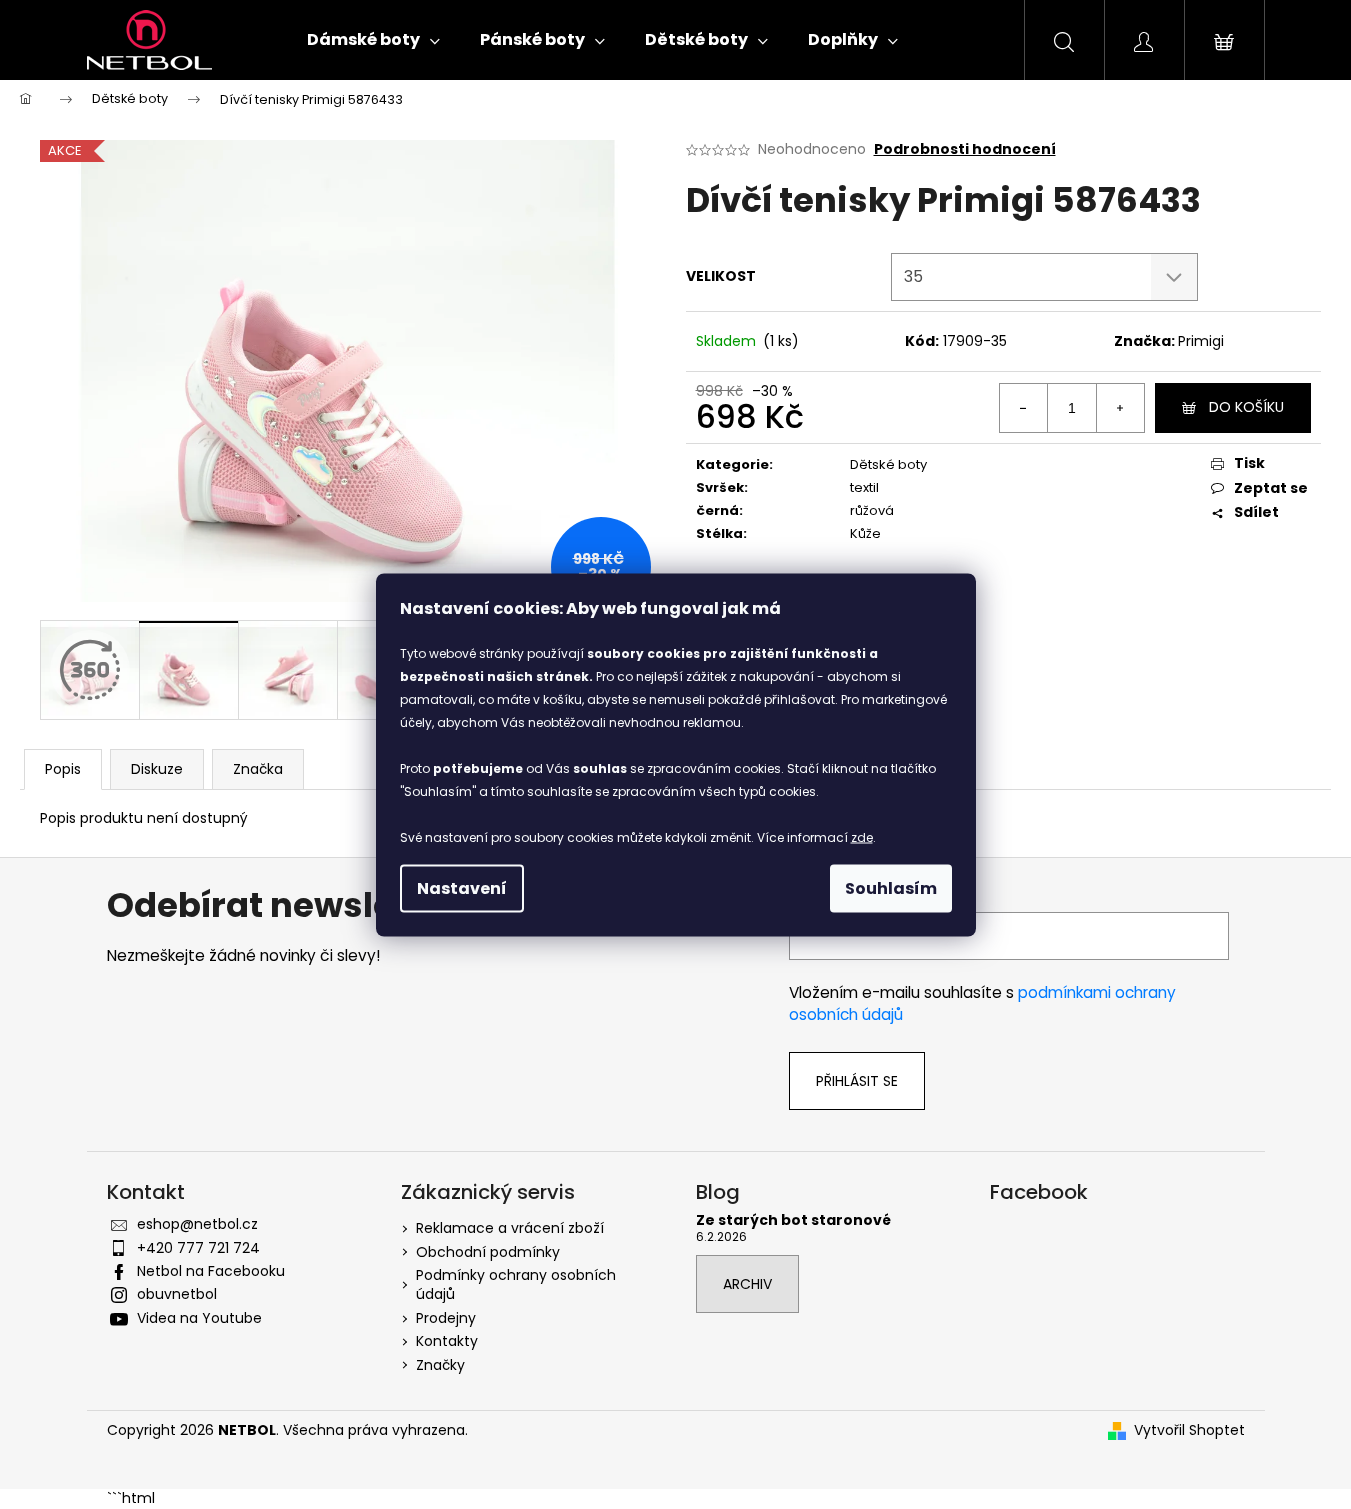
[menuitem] (373, 40)
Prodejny (446, 1318)
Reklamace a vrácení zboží (510, 1228)
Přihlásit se (857, 1081)
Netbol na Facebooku (211, 1271)
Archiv (747, 1284)
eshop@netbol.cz (197, 1224)
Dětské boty (888, 464)
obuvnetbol (177, 1294)
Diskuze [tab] (157, 769)
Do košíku (1246, 407)
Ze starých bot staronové (793, 1220)
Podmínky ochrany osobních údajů (516, 1284)
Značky (440, 1365)
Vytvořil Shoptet (1189, 1430)
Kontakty (447, 1341)
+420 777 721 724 (198, 1248)
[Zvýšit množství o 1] (1120, 408)
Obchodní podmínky (488, 1252)
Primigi (1201, 341)
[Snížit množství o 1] (1024, 408)
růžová (872, 510)
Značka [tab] (258, 769)
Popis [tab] (63, 769)
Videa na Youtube (199, 1318)
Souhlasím (891, 887)
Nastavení (462, 887)
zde (862, 836)
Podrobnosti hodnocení (965, 149)
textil (864, 487)
